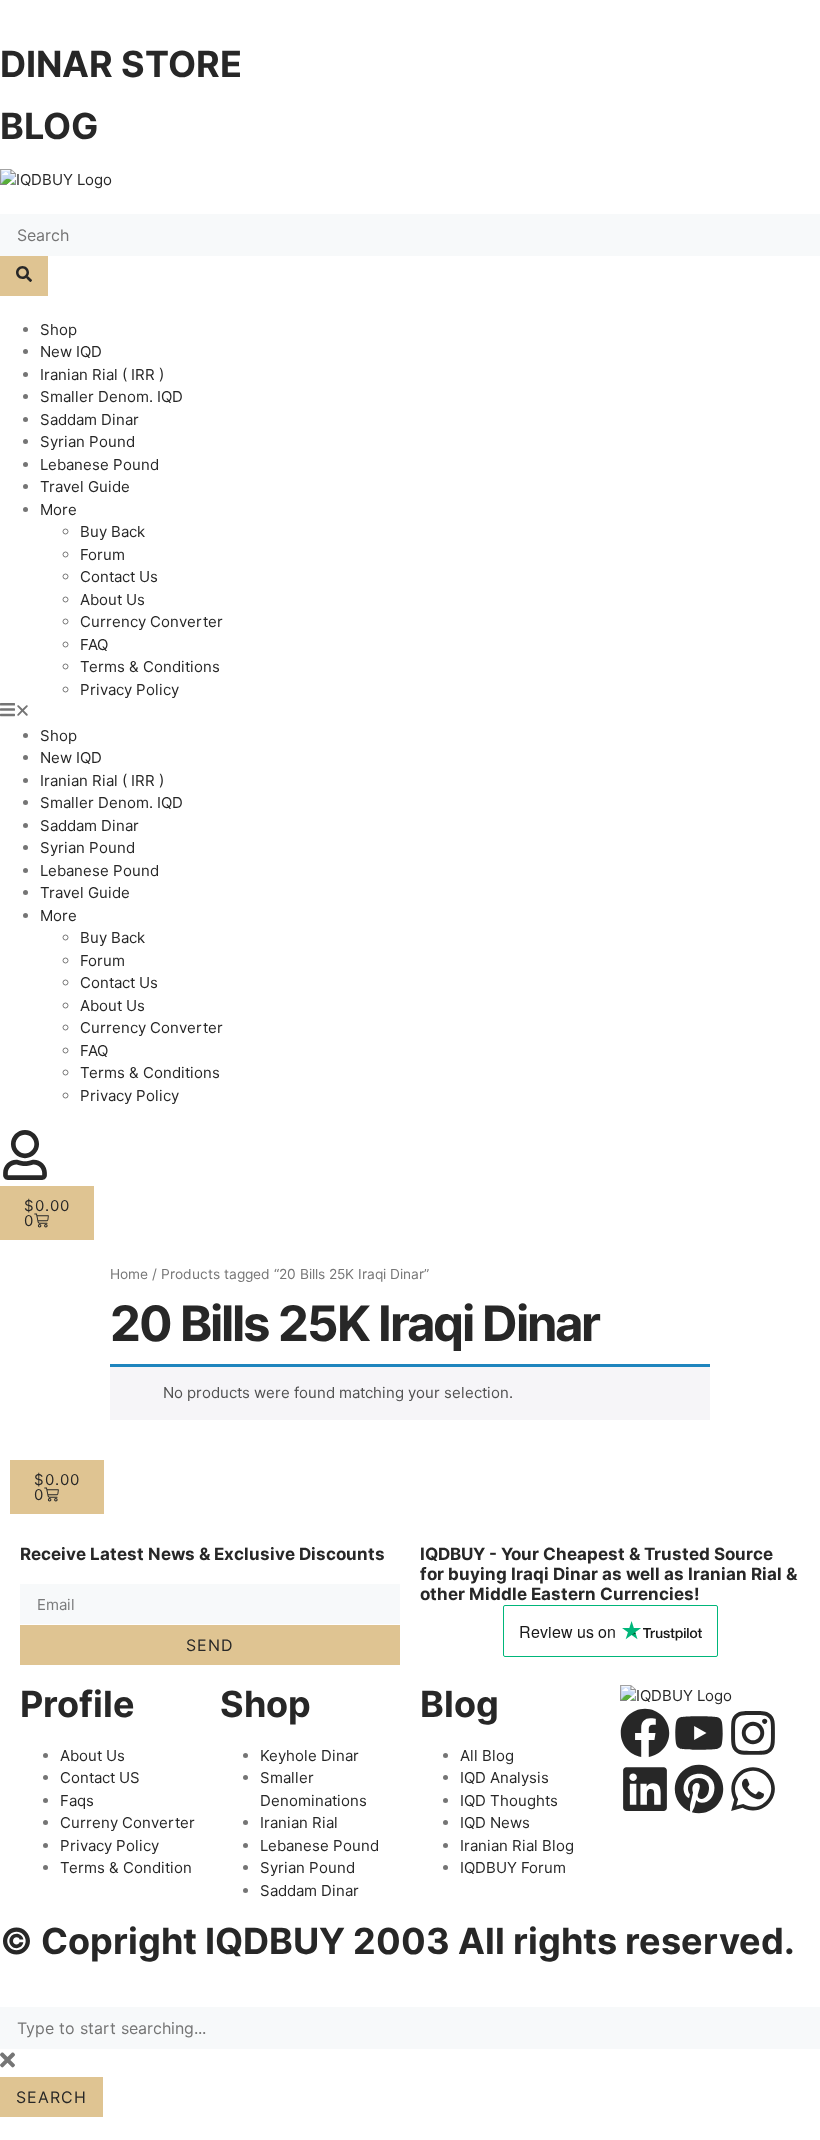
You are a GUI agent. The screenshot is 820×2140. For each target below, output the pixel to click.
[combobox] (410, 2028)
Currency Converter (151, 621)
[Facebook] (645, 1733)
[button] (410, 713)
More (58, 509)
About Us (112, 599)
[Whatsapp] (753, 1789)
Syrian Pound (87, 441)
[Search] (24, 276)
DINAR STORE (121, 64)
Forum (102, 554)
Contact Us (119, 576)
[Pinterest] (699, 1789)
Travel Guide (85, 486)
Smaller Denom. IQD (111, 396)
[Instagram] (753, 1733)
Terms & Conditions (150, 666)
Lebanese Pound (99, 464)
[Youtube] (699, 1733)
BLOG (49, 126)
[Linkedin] (645, 1789)
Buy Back (112, 531)
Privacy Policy (129, 689)
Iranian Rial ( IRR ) (102, 374)
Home (129, 1274)
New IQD (71, 351)
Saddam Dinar (89, 419)
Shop (58, 329)
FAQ (94, 644)
